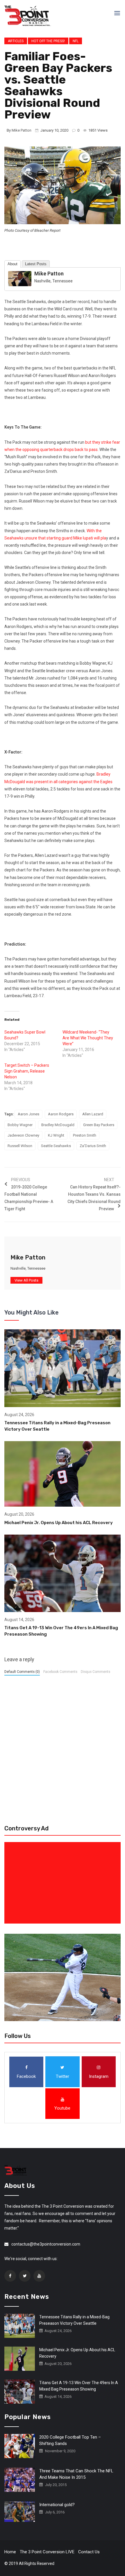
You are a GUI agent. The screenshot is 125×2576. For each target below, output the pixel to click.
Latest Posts (36, 264)
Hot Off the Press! (48, 41)
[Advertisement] (64, 1883)
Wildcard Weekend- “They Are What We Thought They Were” (88, 1038)
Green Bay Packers (99, 1125)
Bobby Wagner (20, 1125)
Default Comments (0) (22, 1672)
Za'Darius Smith (93, 1146)
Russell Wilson (20, 1146)
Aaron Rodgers (61, 1114)
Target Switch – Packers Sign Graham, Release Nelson (27, 1071)
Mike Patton (22, 130)
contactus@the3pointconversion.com (46, 2244)
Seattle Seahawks (56, 1146)
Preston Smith (85, 1135)
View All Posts (26, 1280)
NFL (76, 41)
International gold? (57, 2505)
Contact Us (89, 2552)
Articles (16, 41)
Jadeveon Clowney (23, 1135)
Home (10, 2552)
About (12, 264)
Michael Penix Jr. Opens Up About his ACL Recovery (59, 1523)
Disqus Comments (95, 1672)
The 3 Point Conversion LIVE (47, 2552)
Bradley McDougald (58, 1125)
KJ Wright (56, 1135)
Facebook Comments (60, 1672)
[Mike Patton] (20, 278)
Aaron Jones (28, 1114)
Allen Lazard (93, 1114)
